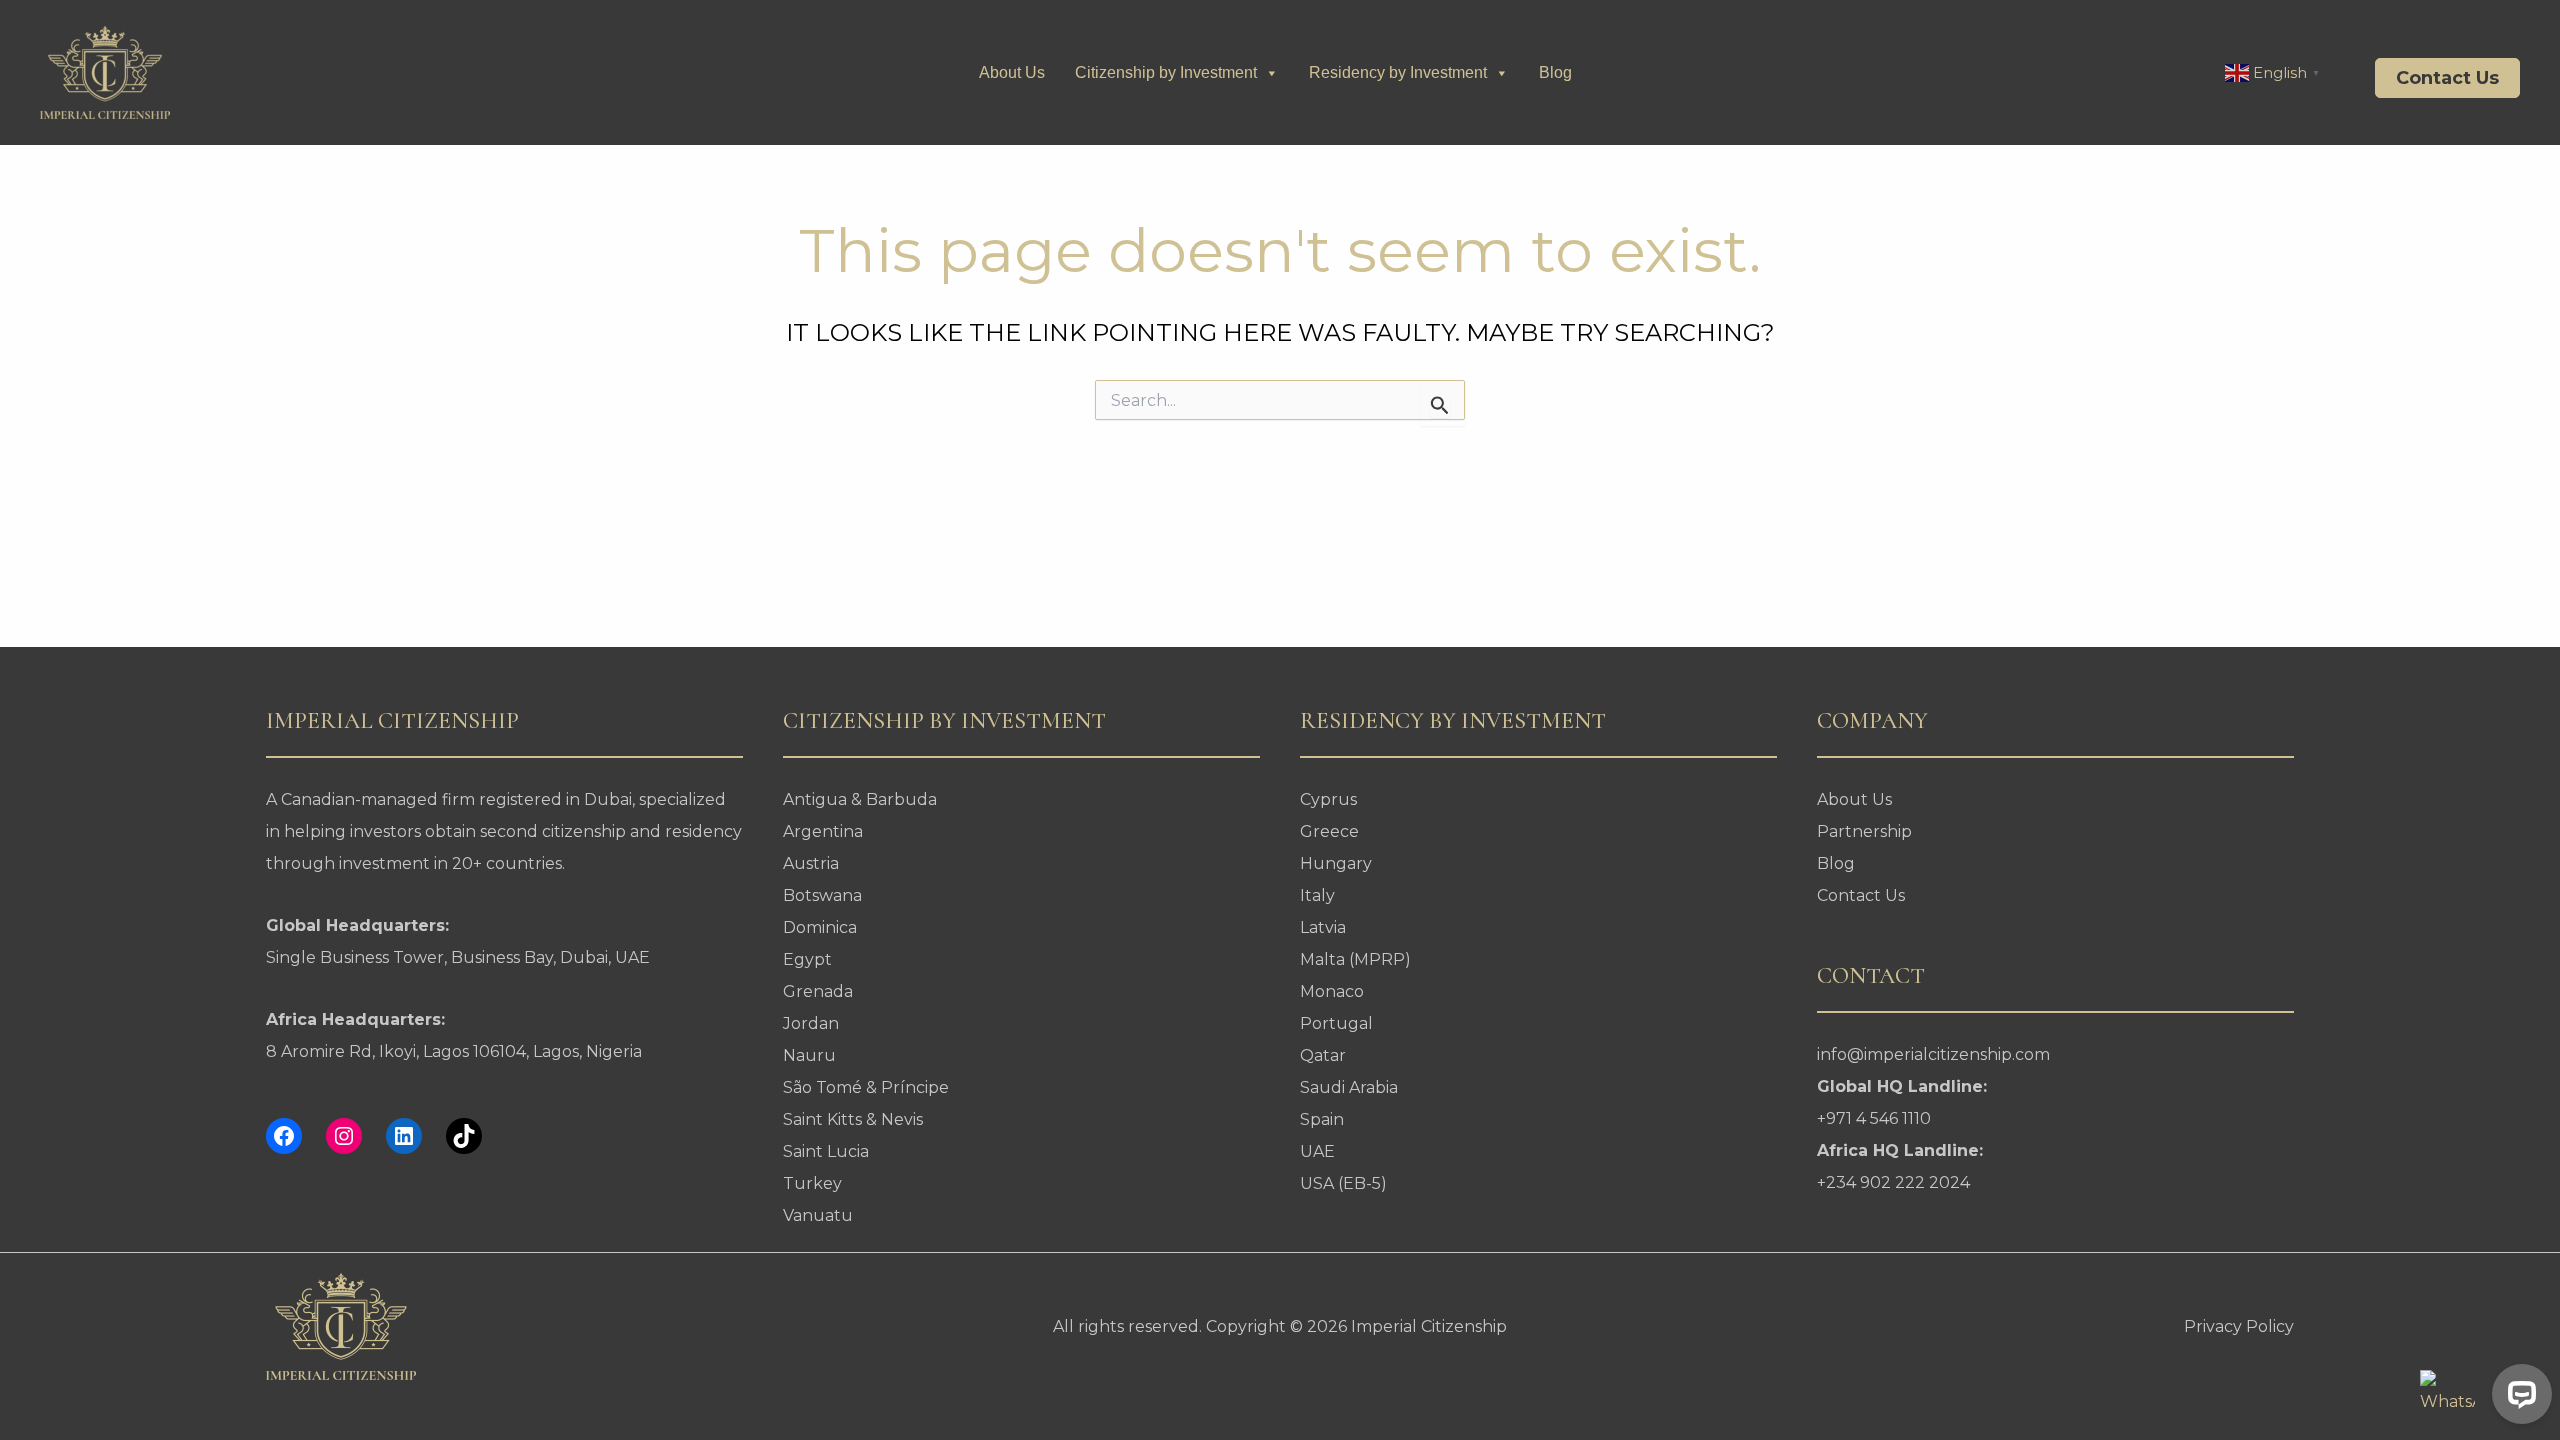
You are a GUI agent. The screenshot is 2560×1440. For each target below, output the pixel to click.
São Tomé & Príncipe (866, 1087)
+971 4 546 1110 (1874, 1118)
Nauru (809, 1055)
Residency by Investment (1398, 72)
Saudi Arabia (1349, 1087)
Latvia (1323, 927)
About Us (1012, 72)
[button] (2432, 78)
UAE (1317, 1151)
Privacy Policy (2239, 1326)
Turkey (812, 1183)
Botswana (822, 895)
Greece (1329, 831)
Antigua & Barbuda (860, 799)
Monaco (1332, 991)
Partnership (1864, 831)
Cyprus (1328, 799)
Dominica (820, 927)
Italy (1317, 895)
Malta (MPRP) (1355, 959)
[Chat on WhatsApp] (2447, 1397)
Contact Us (1861, 895)
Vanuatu (818, 1215)
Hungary (1336, 863)
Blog (1555, 72)
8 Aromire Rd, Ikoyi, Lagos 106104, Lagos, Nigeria (454, 1051)
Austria (811, 863)
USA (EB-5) (1343, 1183)
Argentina (823, 831)
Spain (1322, 1119)
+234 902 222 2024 (1893, 1182)
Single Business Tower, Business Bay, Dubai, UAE (458, 957)
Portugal (1336, 1023)
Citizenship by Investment (1166, 72)
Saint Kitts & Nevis (853, 1119)
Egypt (807, 959)
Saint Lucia (826, 1151)
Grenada (818, 991)
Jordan (811, 1023)
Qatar (1323, 1055)
